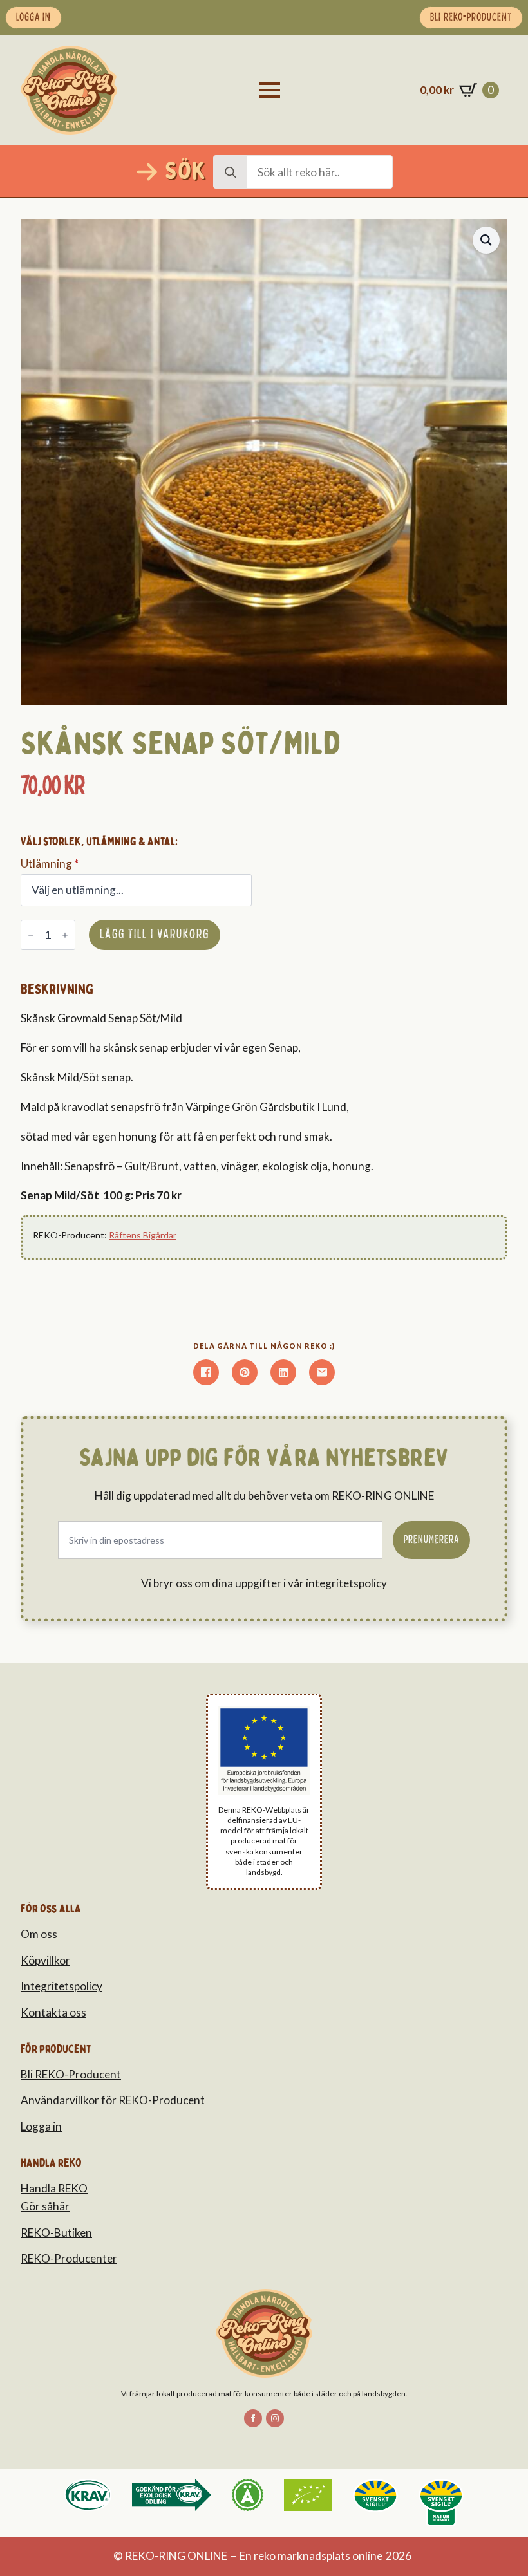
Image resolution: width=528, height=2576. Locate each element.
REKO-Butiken (56, 2233)
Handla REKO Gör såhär (54, 2198)
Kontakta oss (53, 2012)
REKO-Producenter (69, 2258)
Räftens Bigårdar (143, 1235)
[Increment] (65, 936)
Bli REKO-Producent (71, 2074)
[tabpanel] (214, 1093)
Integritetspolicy (61, 1986)
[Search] (231, 173)
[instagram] (275, 2418)
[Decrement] (31, 936)
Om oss (39, 1934)
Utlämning (50, 863)
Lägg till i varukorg (155, 935)
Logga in (41, 2126)
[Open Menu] (270, 90)
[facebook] (253, 2418)
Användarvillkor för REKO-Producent (113, 2100)
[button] (486, 240)
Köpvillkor (45, 1960)
